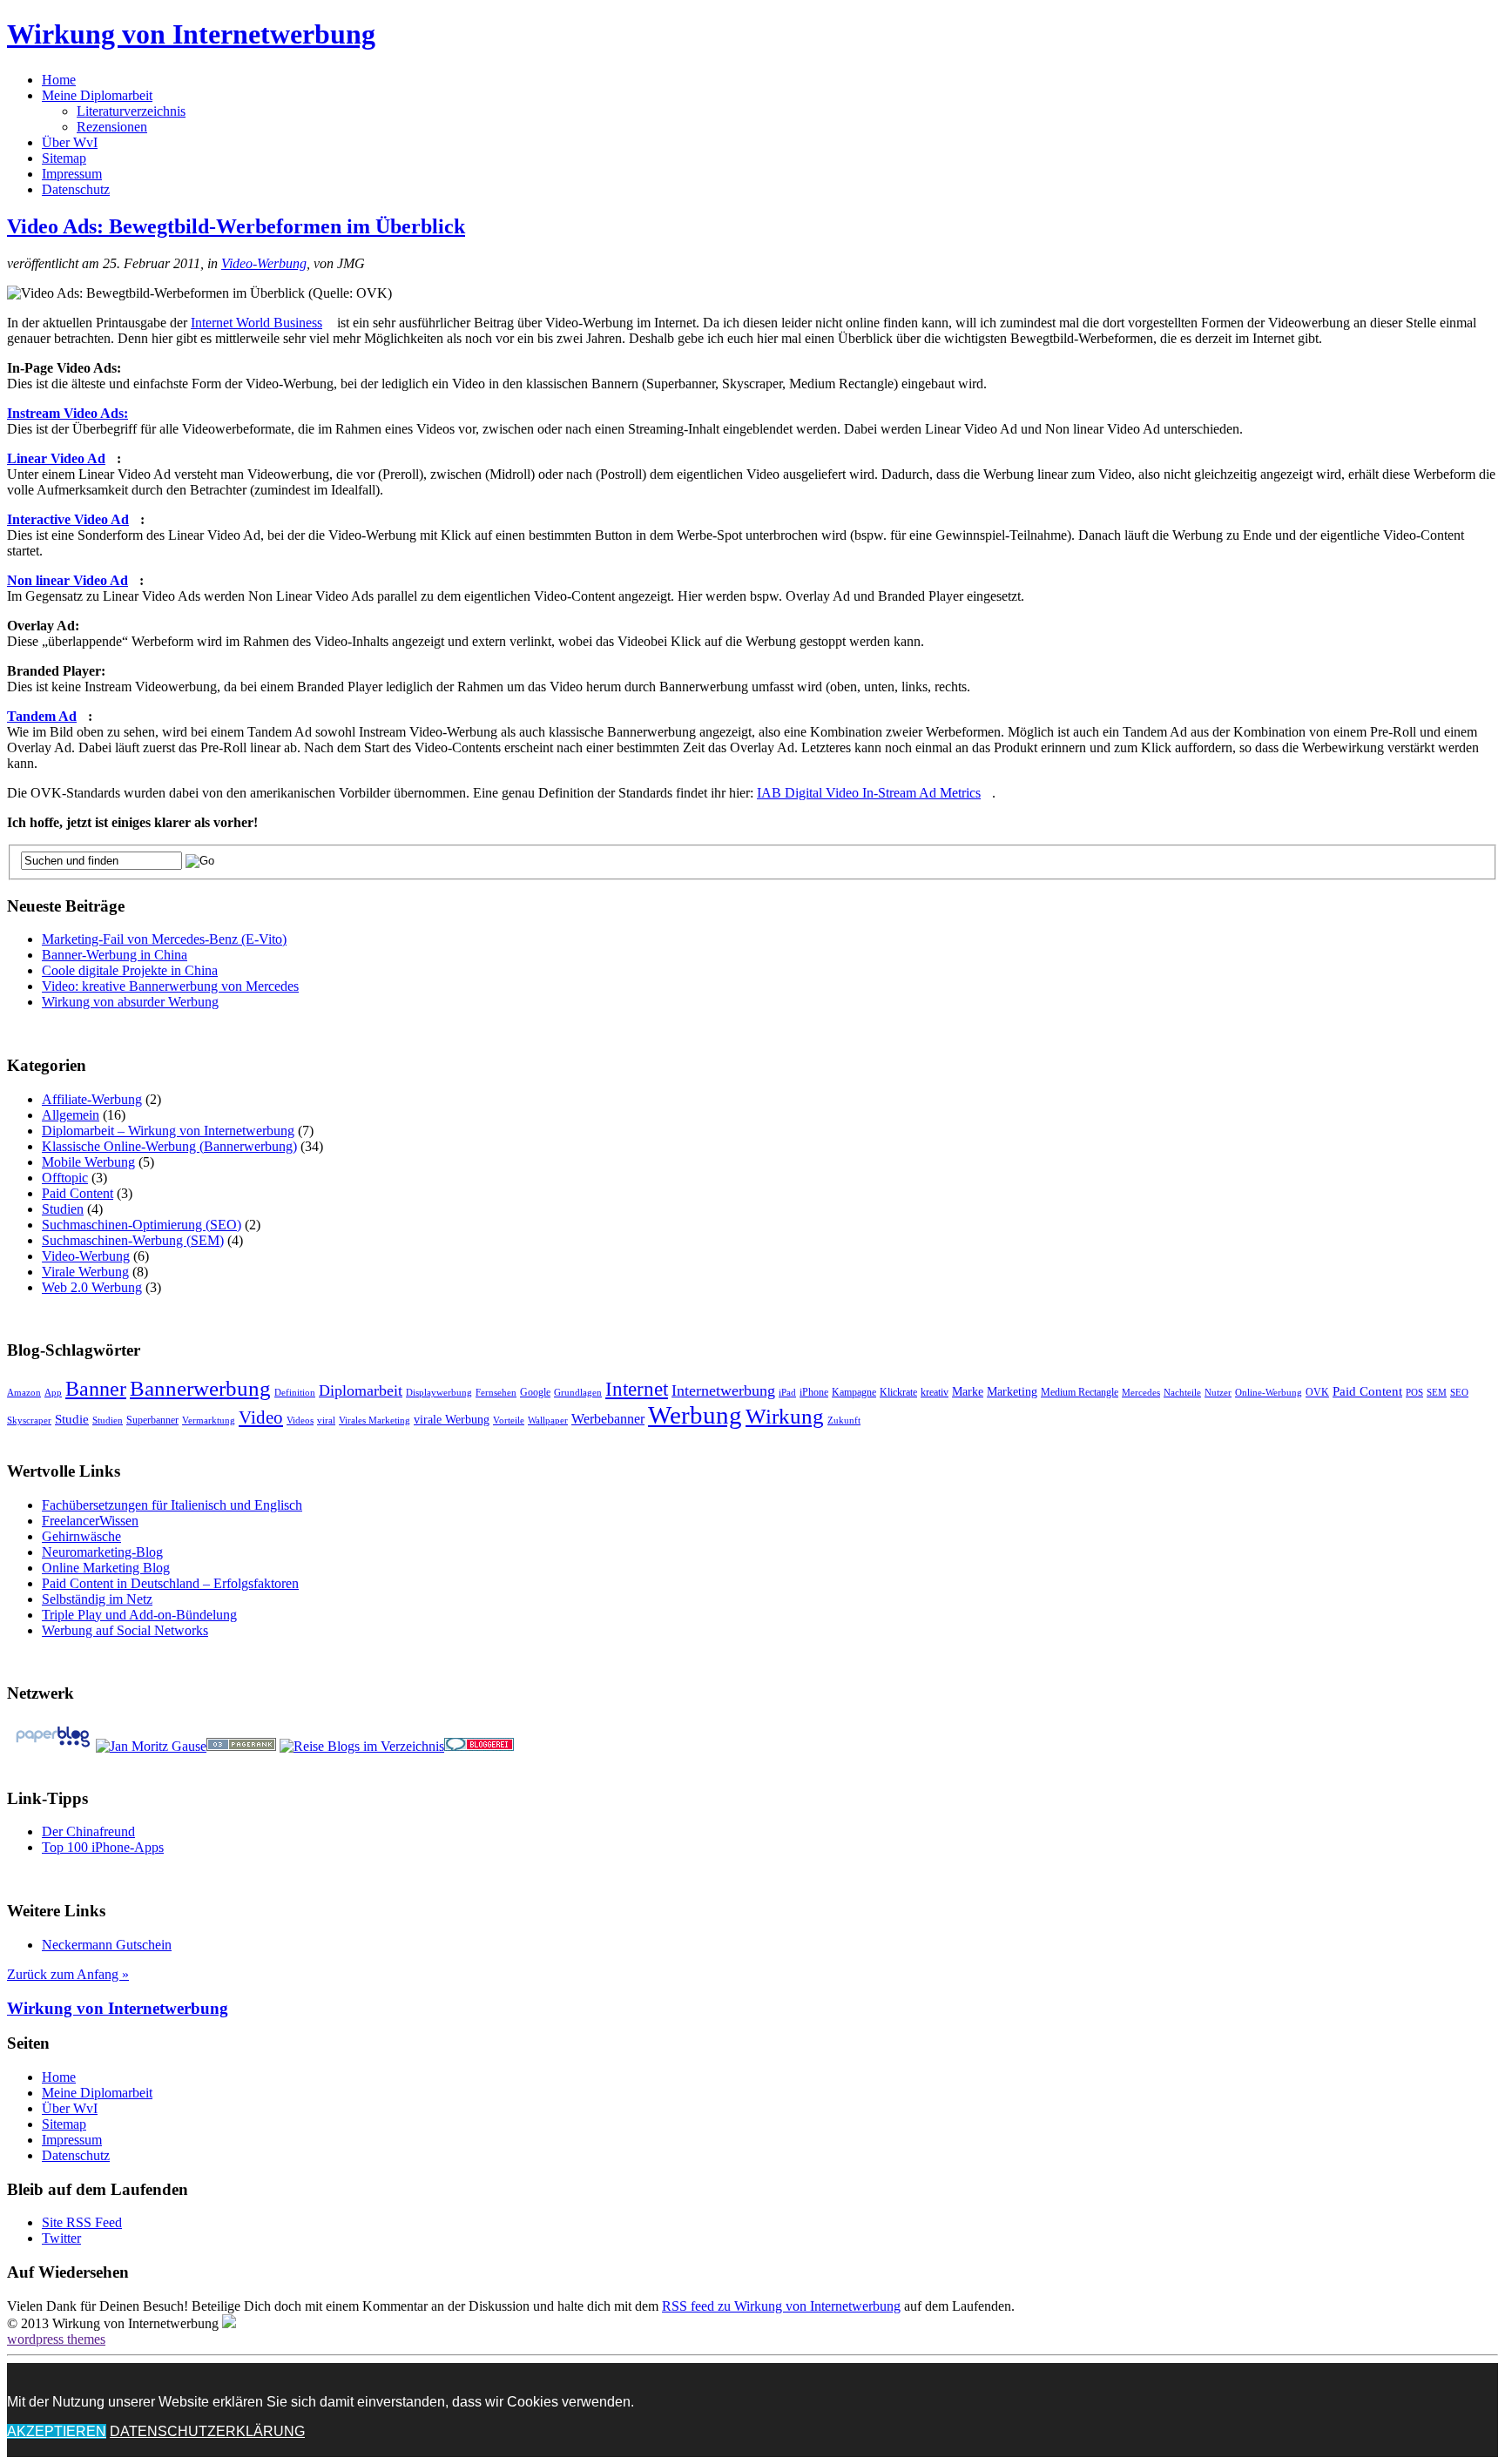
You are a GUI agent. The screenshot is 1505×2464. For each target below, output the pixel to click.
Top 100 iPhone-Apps (103, 1847)
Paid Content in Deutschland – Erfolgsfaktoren (170, 1583)
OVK (1317, 1392)
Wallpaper (548, 1421)
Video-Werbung (264, 263)
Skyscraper (29, 1421)
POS (1414, 1393)
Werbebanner (608, 1419)
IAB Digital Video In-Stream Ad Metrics (869, 793)
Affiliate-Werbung (92, 1099)
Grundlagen (578, 1393)
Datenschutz (76, 189)
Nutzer (1218, 1393)
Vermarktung (209, 1421)
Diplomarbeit (361, 1390)
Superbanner (152, 1420)
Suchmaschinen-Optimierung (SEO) (142, 1225)
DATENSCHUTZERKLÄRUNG (207, 2431)
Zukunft (844, 1421)
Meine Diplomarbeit (97, 95)
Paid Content (78, 1193)
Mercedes (1141, 1393)
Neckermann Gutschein (107, 1945)
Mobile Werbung (88, 1162)
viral (326, 1421)
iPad (787, 1393)
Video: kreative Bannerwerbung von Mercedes (170, 986)
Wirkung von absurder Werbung (130, 1002)
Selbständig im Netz (97, 1599)
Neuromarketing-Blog (102, 1552)
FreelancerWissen (90, 1521)
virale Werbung (452, 1420)
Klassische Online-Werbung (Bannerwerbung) (169, 1146)
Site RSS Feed (82, 2222)
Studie (72, 1419)
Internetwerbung (723, 1390)
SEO (1459, 1393)
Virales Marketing (375, 1421)
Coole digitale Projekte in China (130, 970)
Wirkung (785, 1416)
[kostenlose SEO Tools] (241, 1746)
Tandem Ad (42, 716)
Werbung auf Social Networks (125, 1630)
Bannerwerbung (200, 1388)
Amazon (24, 1393)
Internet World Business (256, 323)
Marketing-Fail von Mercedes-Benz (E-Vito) (164, 939)
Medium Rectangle (1080, 1392)
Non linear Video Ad (67, 580)
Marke (968, 1392)
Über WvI (70, 142)
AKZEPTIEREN (57, 2431)
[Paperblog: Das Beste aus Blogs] (53, 1746)
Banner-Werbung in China (115, 955)
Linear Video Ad (56, 458)
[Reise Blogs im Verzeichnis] (362, 1746)
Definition (295, 1393)
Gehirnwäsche (81, 1536)
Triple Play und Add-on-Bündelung (139, 1615)
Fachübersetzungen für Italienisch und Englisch (172, 1505)
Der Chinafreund (88, 1831)
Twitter (61, 2238)
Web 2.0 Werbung (92, 1287)
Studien (63, 1209)
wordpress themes (56, 2339)
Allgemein (71, 1115)
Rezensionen (112, 127)
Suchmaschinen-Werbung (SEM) (133, 1240)
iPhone (814, 1392)
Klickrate (898, 1392)
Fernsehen (496, 1393)
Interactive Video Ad (68, 519)
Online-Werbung (1269, 1393)
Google (535, 1392)
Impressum (72, 174)
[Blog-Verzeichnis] (479, 1746)
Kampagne (854, 1392)
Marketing (1012, 1392)
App (53, 1393)
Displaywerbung (439, 1393)
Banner (96, 1388)
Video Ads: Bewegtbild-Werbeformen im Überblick (236, 226)
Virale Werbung (85, 1272)
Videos (300, 1421)
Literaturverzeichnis (131, 111)
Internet (637, 1389)
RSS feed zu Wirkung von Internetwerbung (781, 2306)
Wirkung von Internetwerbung (191, 34)
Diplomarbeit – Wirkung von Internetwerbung (168, 1131)
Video (261, 1417)
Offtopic (65, 1178)
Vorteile (509, 1421)
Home (59, 80)
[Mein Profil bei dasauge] (151, 1746)
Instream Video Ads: (67, 413)
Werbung (695, 1415)
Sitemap (64, 158)
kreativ (935, 1392)
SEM (1437, 1393)
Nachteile (1182, 1393)
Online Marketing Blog (106, 1568)
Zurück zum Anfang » (68, 1974)
